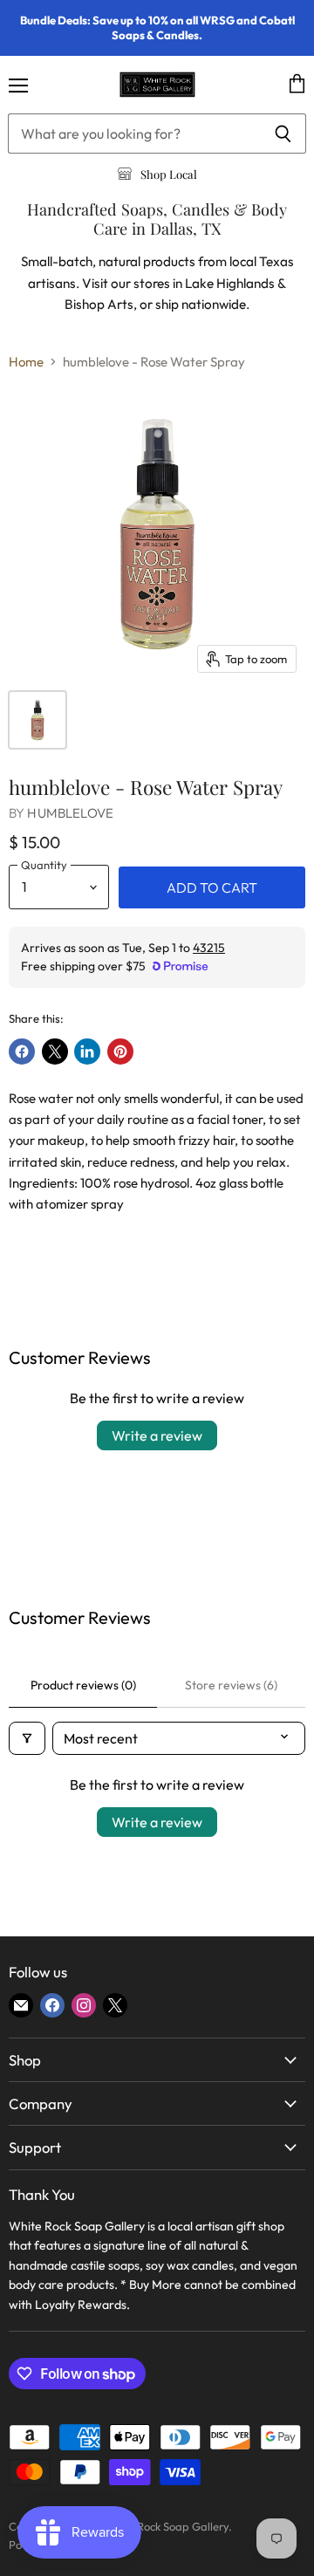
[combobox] (134, 134)
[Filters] (27, 1738)
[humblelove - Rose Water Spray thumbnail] (38, 720)
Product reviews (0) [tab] (83, 1685)
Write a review (157, 1435)
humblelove (70, 813)
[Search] (283, 134)
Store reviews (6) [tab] (231, 1685)
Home (26, 362)
